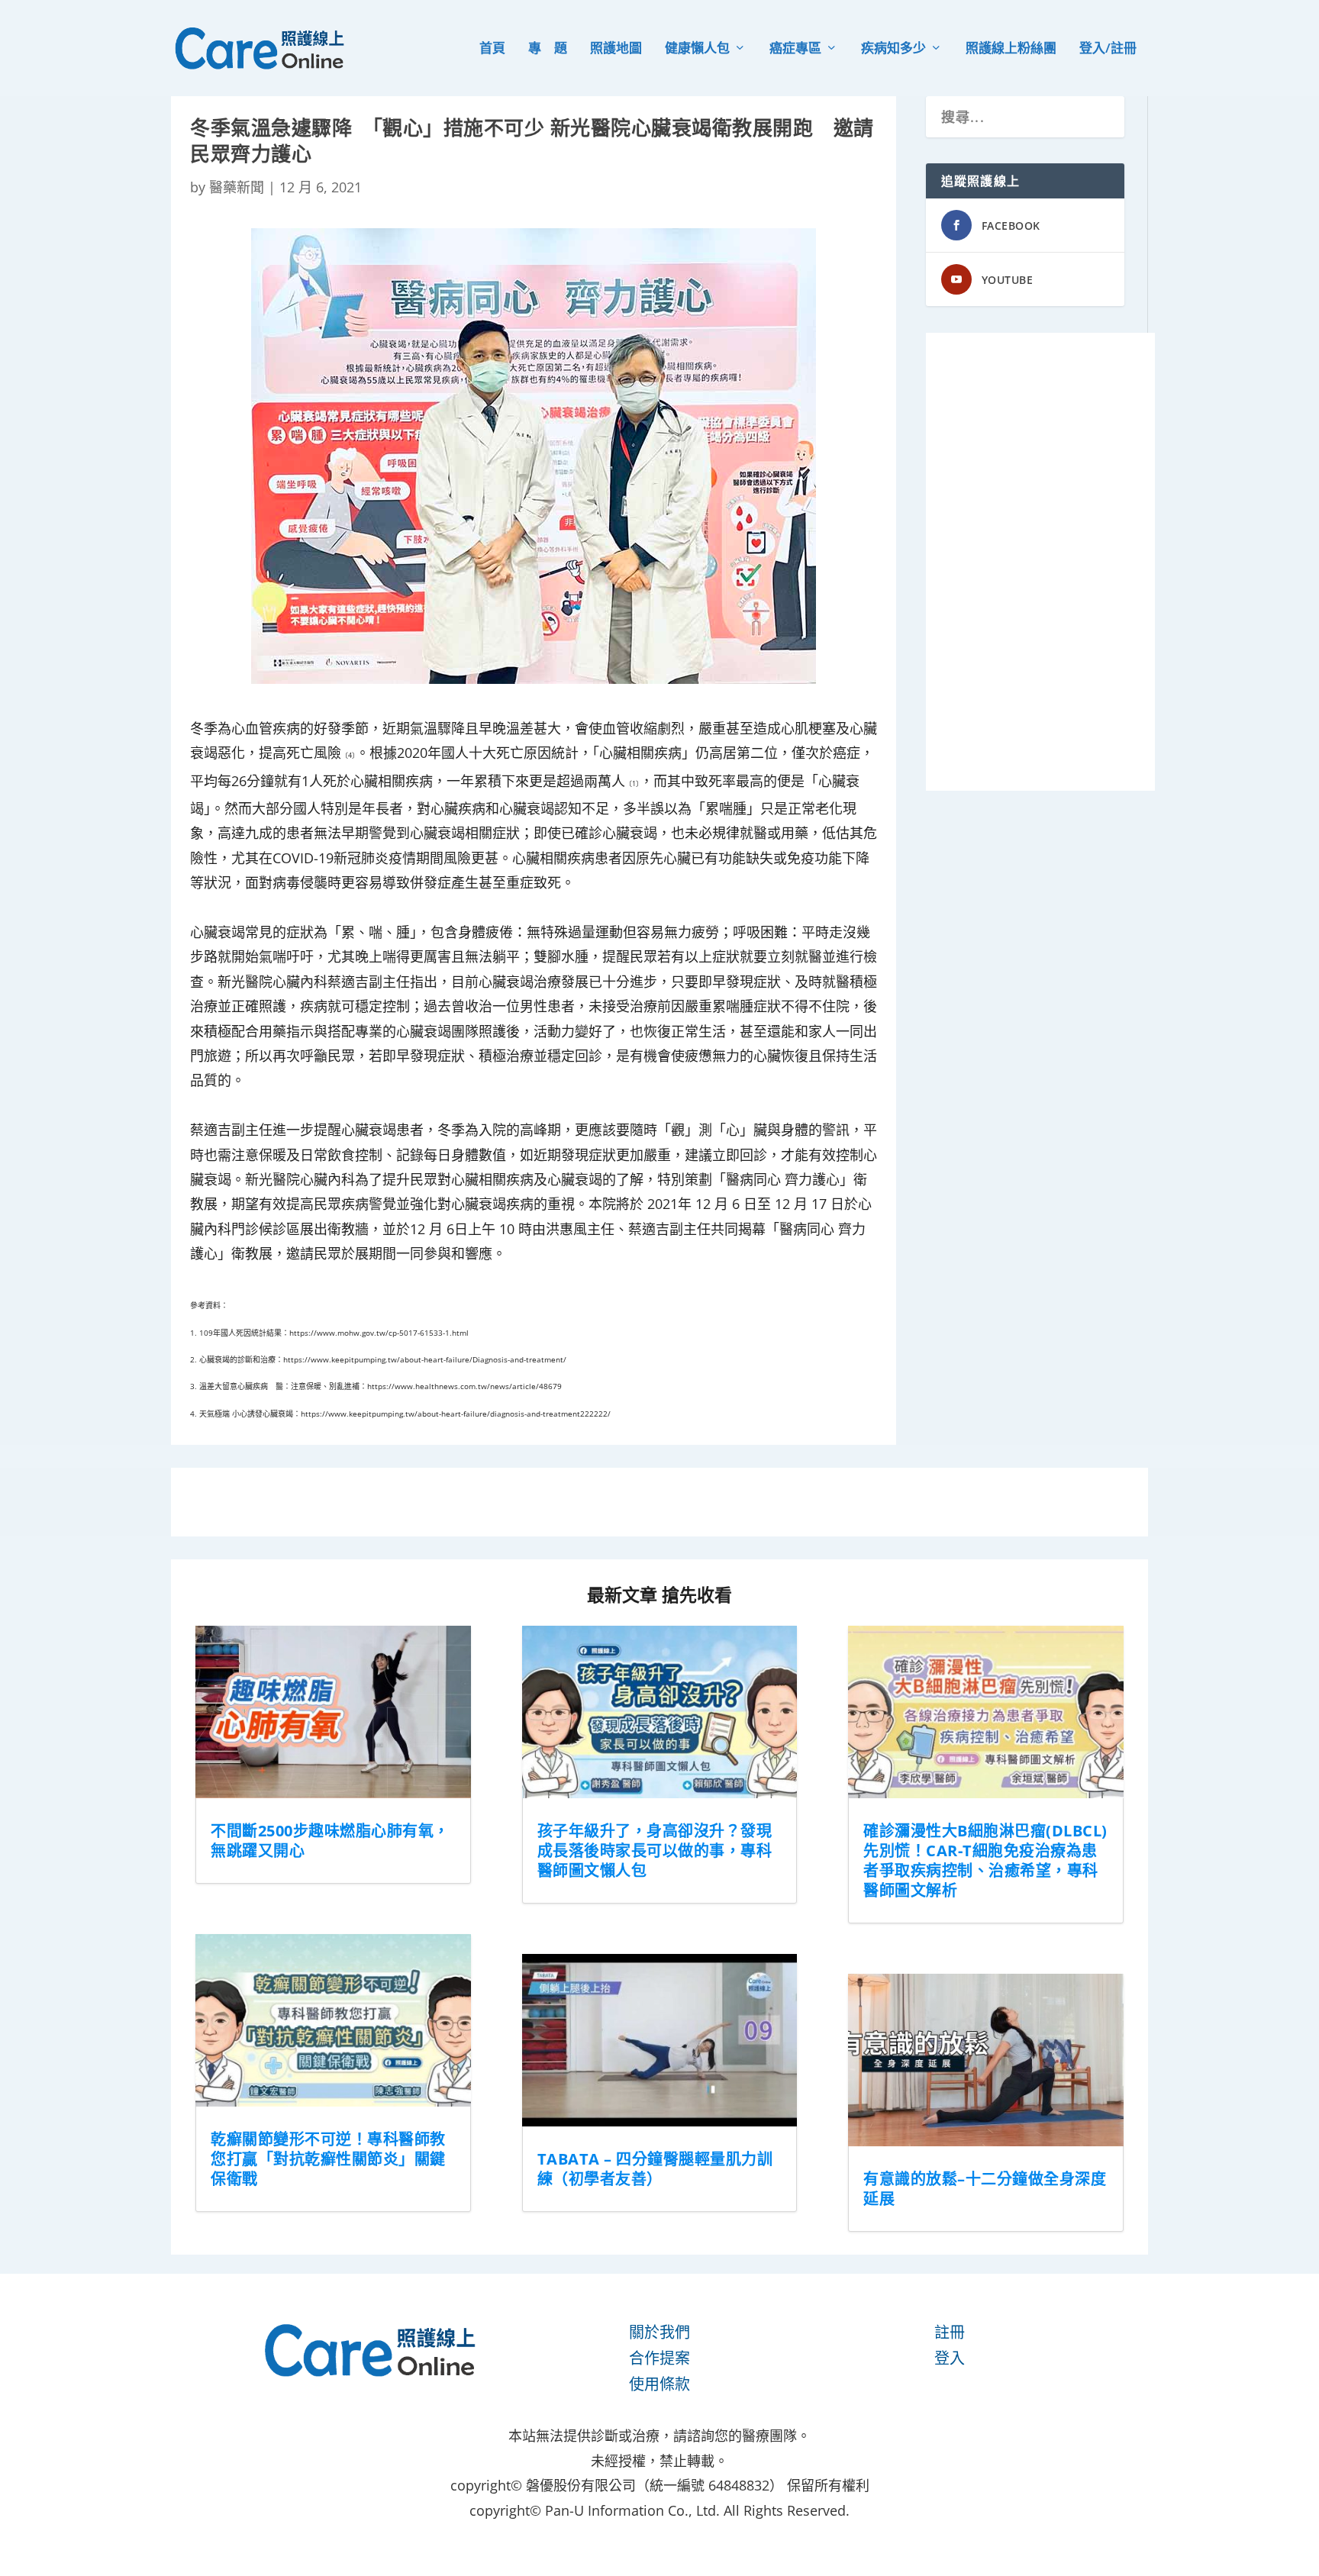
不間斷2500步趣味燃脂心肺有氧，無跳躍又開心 (330, 1841)
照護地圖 (616, 49)
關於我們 (659, 2332)
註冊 (950, 2332)
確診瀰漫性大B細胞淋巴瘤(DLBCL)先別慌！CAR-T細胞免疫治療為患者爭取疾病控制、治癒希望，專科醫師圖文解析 (985, 1860)
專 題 (548, 49)
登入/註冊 (1108, 49)
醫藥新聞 (237, 187)
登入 (950, 2358)
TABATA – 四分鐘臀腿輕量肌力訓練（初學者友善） (655, 2169)
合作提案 (659, 2358)
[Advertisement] (1040, 562)
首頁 (492, 49)
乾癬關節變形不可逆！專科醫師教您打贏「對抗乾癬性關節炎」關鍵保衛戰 (328, 2159)
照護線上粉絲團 (1011, 49)
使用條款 (659, 2384)
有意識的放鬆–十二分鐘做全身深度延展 (985, 2189)
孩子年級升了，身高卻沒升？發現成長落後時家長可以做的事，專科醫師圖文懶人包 (655, 1851)
